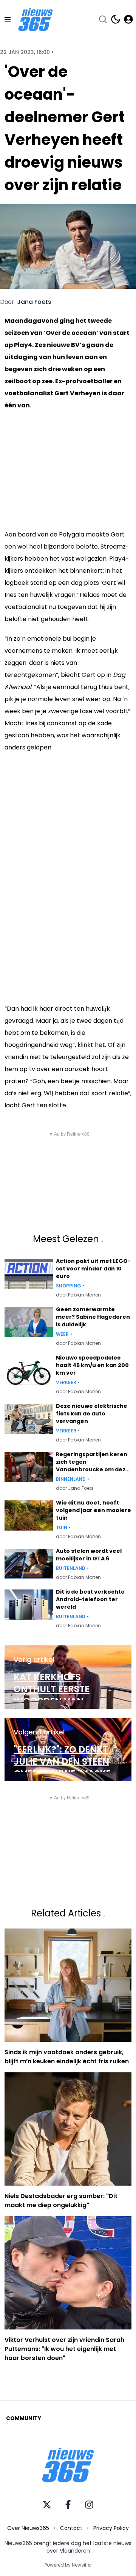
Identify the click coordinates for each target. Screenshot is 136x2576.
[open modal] (128, 19)
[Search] (103, 19)
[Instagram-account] (89, 2505)
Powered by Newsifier (68, 2565)
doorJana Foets (75, 1488)
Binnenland (71, 1479)
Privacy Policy (111, 2528)
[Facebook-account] (68, 2505)
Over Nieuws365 (28, 2528)
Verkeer (66, 1383)
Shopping (69, 1286)
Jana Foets (34, 302)
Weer (62, 1334)
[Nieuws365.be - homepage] (36, 19)
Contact (71, 2528)
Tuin (62, 1528)
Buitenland (71, 1568)
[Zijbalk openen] (8, 19)
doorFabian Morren (78, 1295)
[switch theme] (116, 19)
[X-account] (47, 2505)
